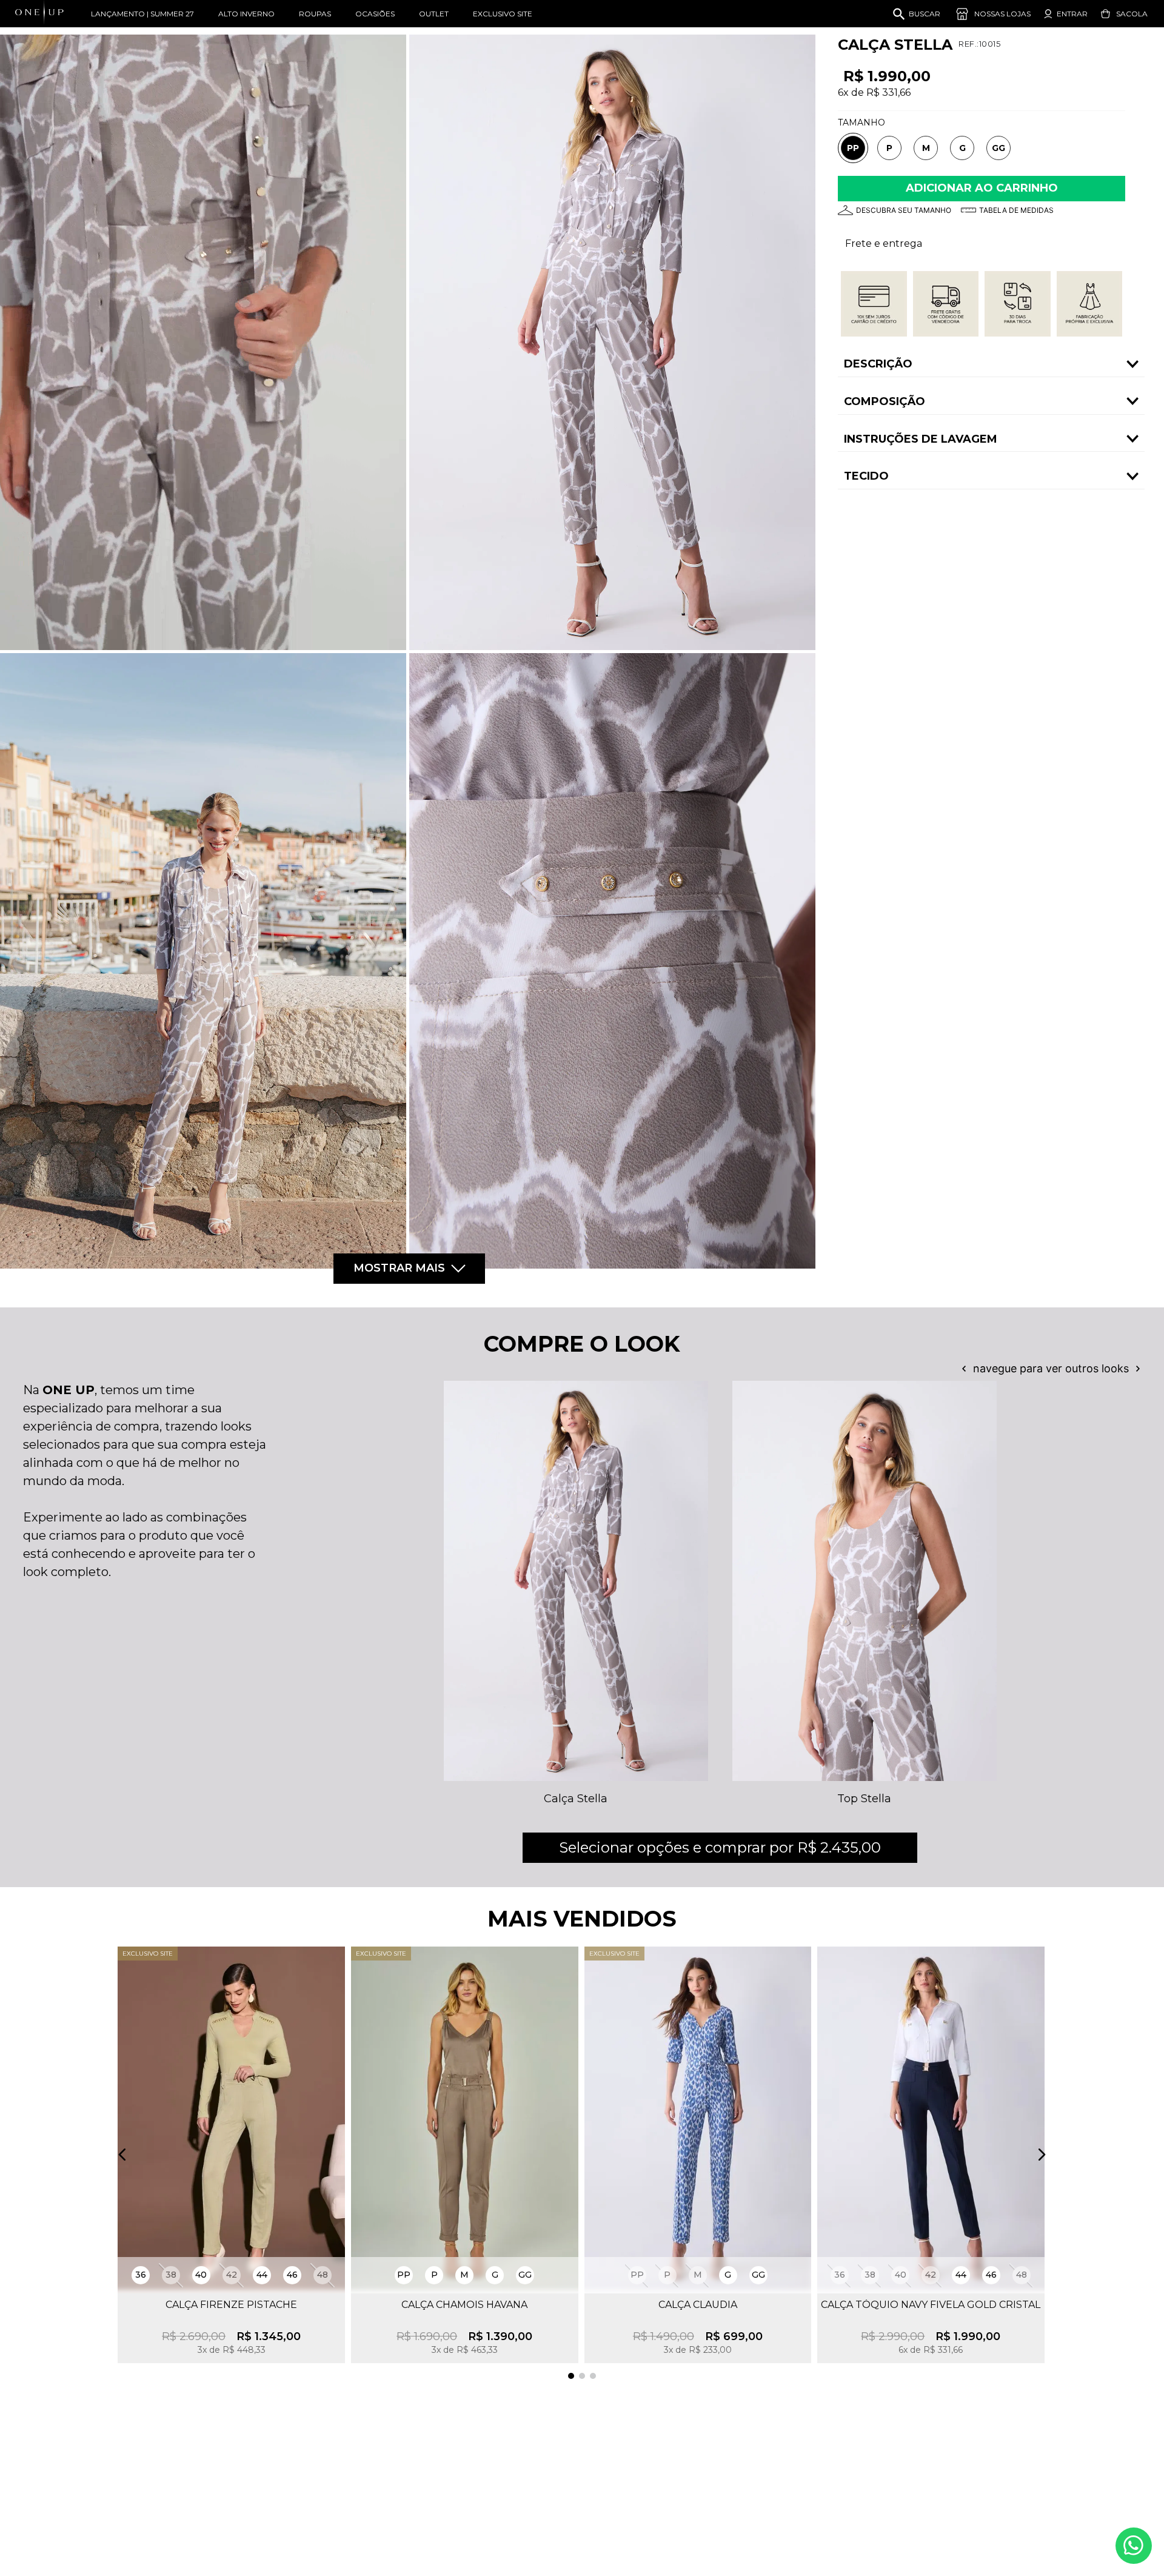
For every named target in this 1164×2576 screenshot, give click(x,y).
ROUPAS (315, 14)
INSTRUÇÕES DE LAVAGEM (921, 439)
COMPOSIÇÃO (885, 401)
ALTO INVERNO (246, 14)
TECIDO (866, 476)
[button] (853, 149)
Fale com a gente (1134, 2546)
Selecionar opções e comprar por (720, 1847)
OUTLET (434, 14)
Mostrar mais (399, 1268)
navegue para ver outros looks (1051, 1369)
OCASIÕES (375, 14)
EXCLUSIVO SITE (503, 14)
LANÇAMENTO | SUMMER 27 (142, 14)
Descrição (878, 364)
